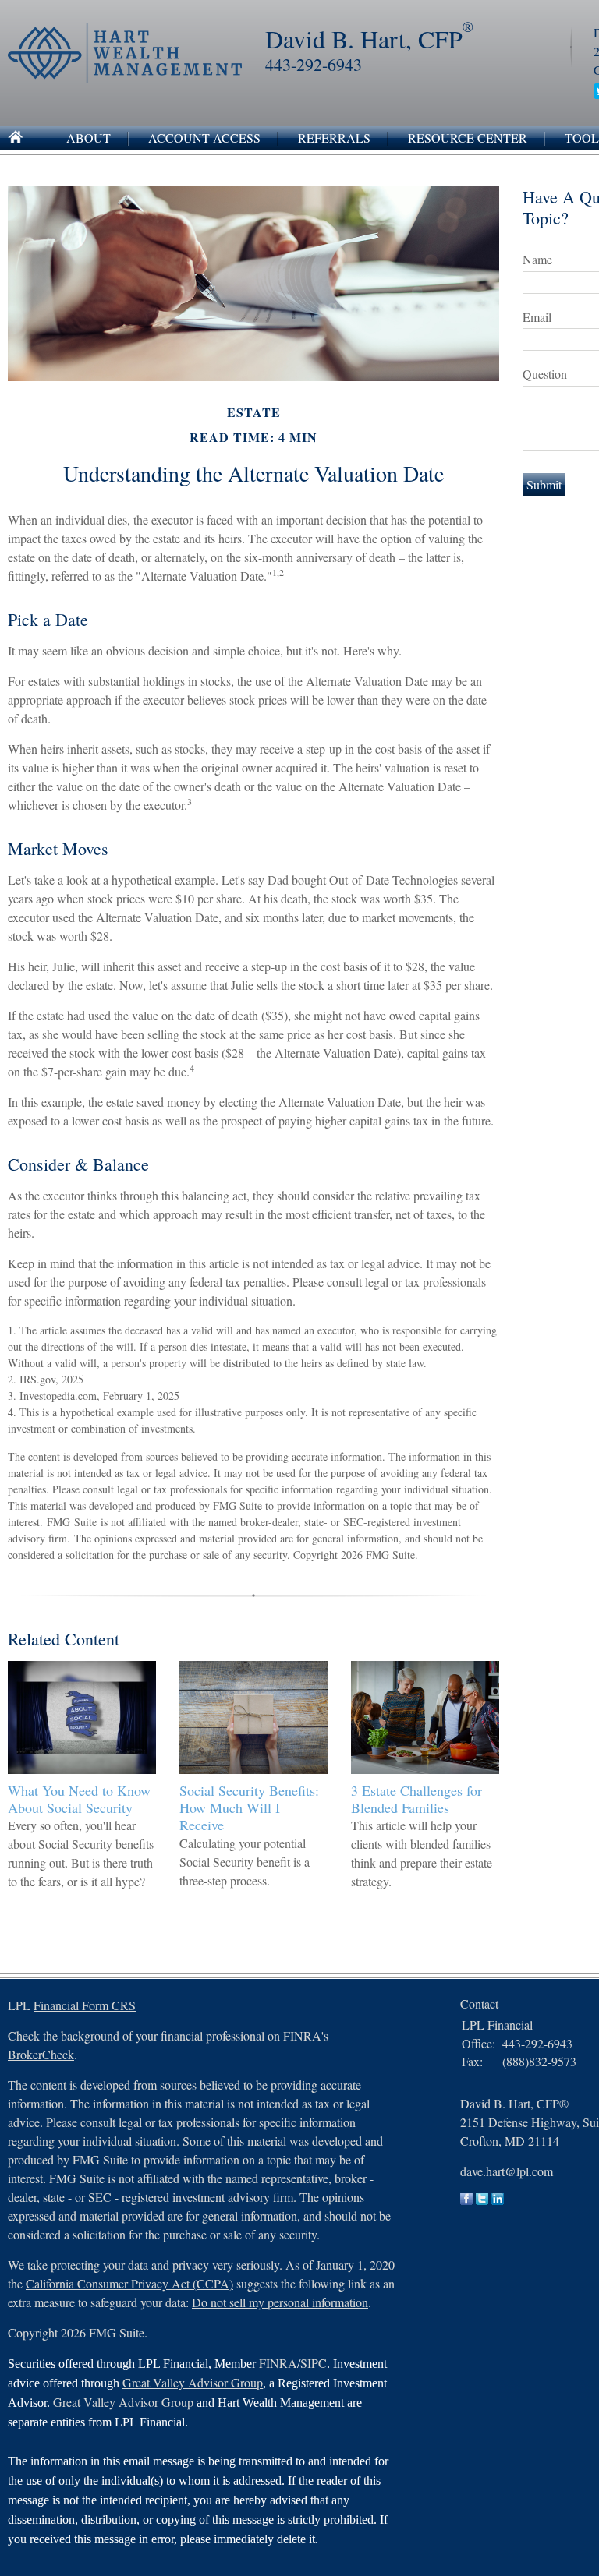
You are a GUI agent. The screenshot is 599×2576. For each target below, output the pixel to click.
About (89, 138)
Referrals (334, 138)
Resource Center (468, 138)
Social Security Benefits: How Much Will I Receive (249, 1807)
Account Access (204, 138)
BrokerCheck (41, 2054)
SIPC (314, 2363)
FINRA (278, 2363)
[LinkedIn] (498, 2200)
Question (545, 374)
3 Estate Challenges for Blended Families (416, 1799)
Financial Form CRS (85, 2005)
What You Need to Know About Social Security (79, 1799)
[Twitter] (482, 2200)
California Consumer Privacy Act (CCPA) (129, 2283)
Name (537, 259)
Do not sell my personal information (280, 2302)
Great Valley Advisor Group (193, 2382)
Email (537, 317)
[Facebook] (466, 2200)
